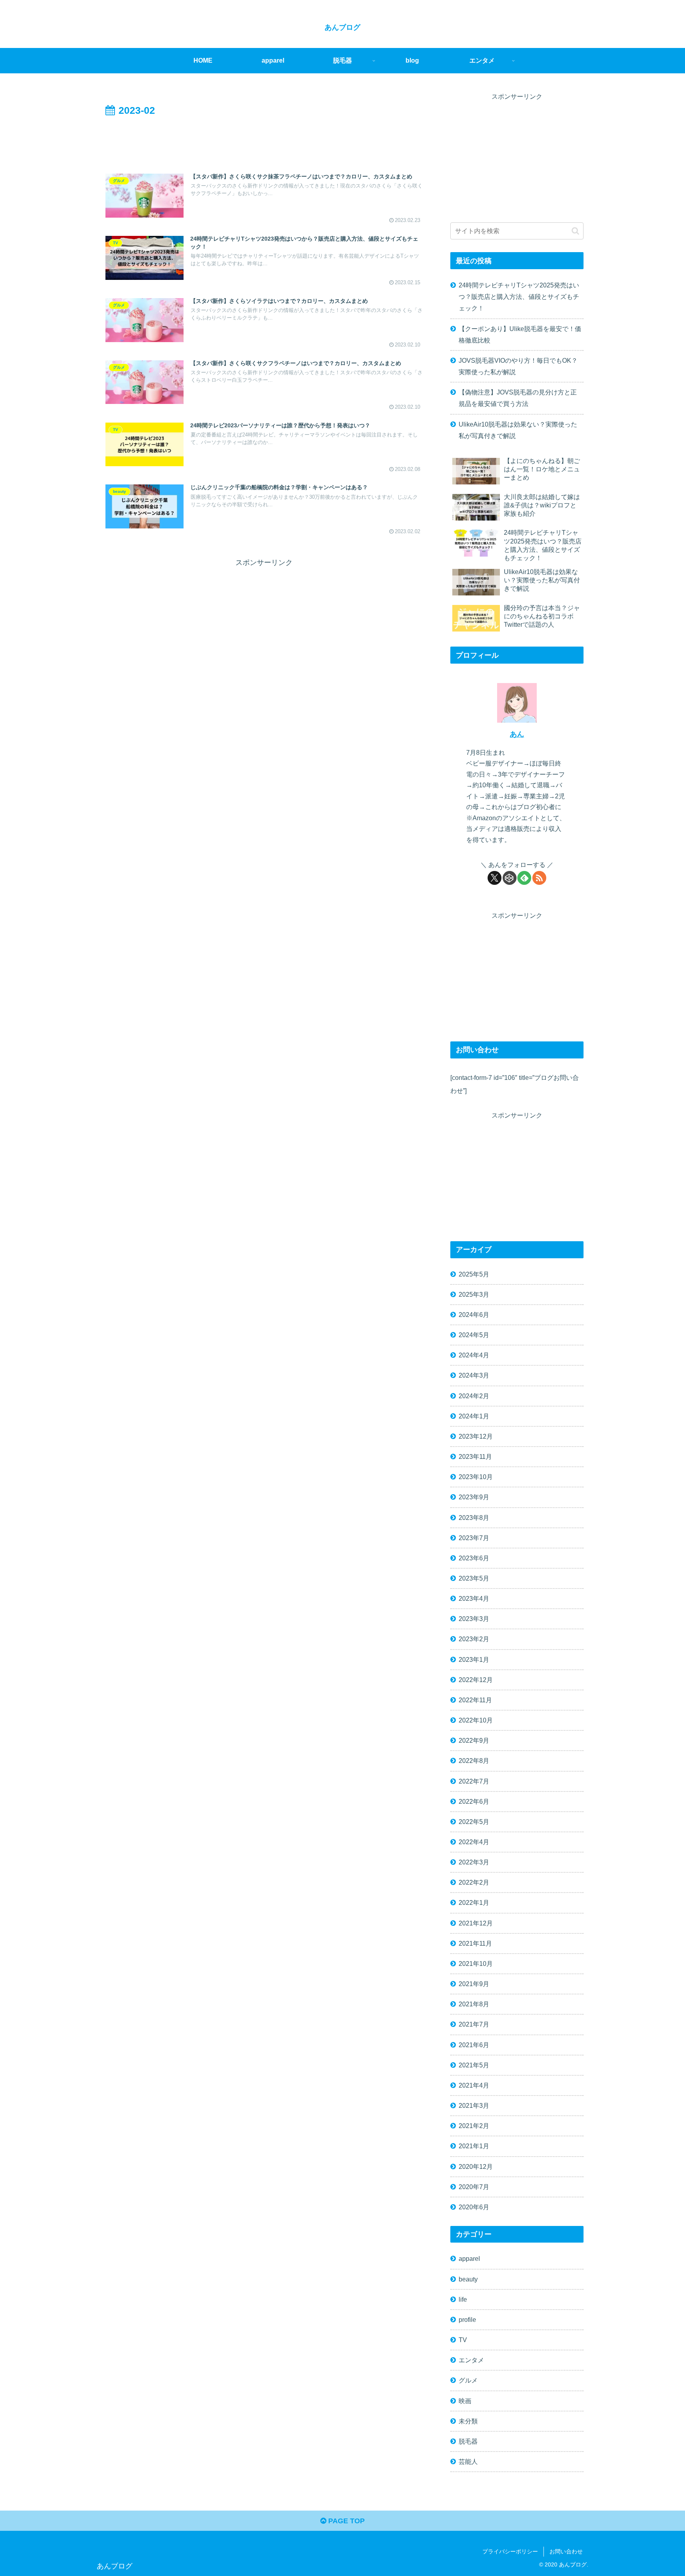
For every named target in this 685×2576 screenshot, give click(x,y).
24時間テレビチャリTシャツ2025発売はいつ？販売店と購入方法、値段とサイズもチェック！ (519, 297)
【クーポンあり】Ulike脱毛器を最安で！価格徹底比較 (520, 334)
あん (517, 734)
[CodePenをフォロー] (510, 878)
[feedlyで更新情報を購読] (524, 878)
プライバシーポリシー (510, 2551)
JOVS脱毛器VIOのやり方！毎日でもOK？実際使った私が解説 (518, 366)
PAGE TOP (345, 2521)
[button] (575, 231)
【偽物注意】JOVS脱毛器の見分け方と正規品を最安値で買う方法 (518, 398)
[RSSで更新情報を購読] (539, 878)
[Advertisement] (264, 141)
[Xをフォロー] (495, 878)
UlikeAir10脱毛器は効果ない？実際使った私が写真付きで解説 (518, 430)
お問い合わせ (566, 2551)
